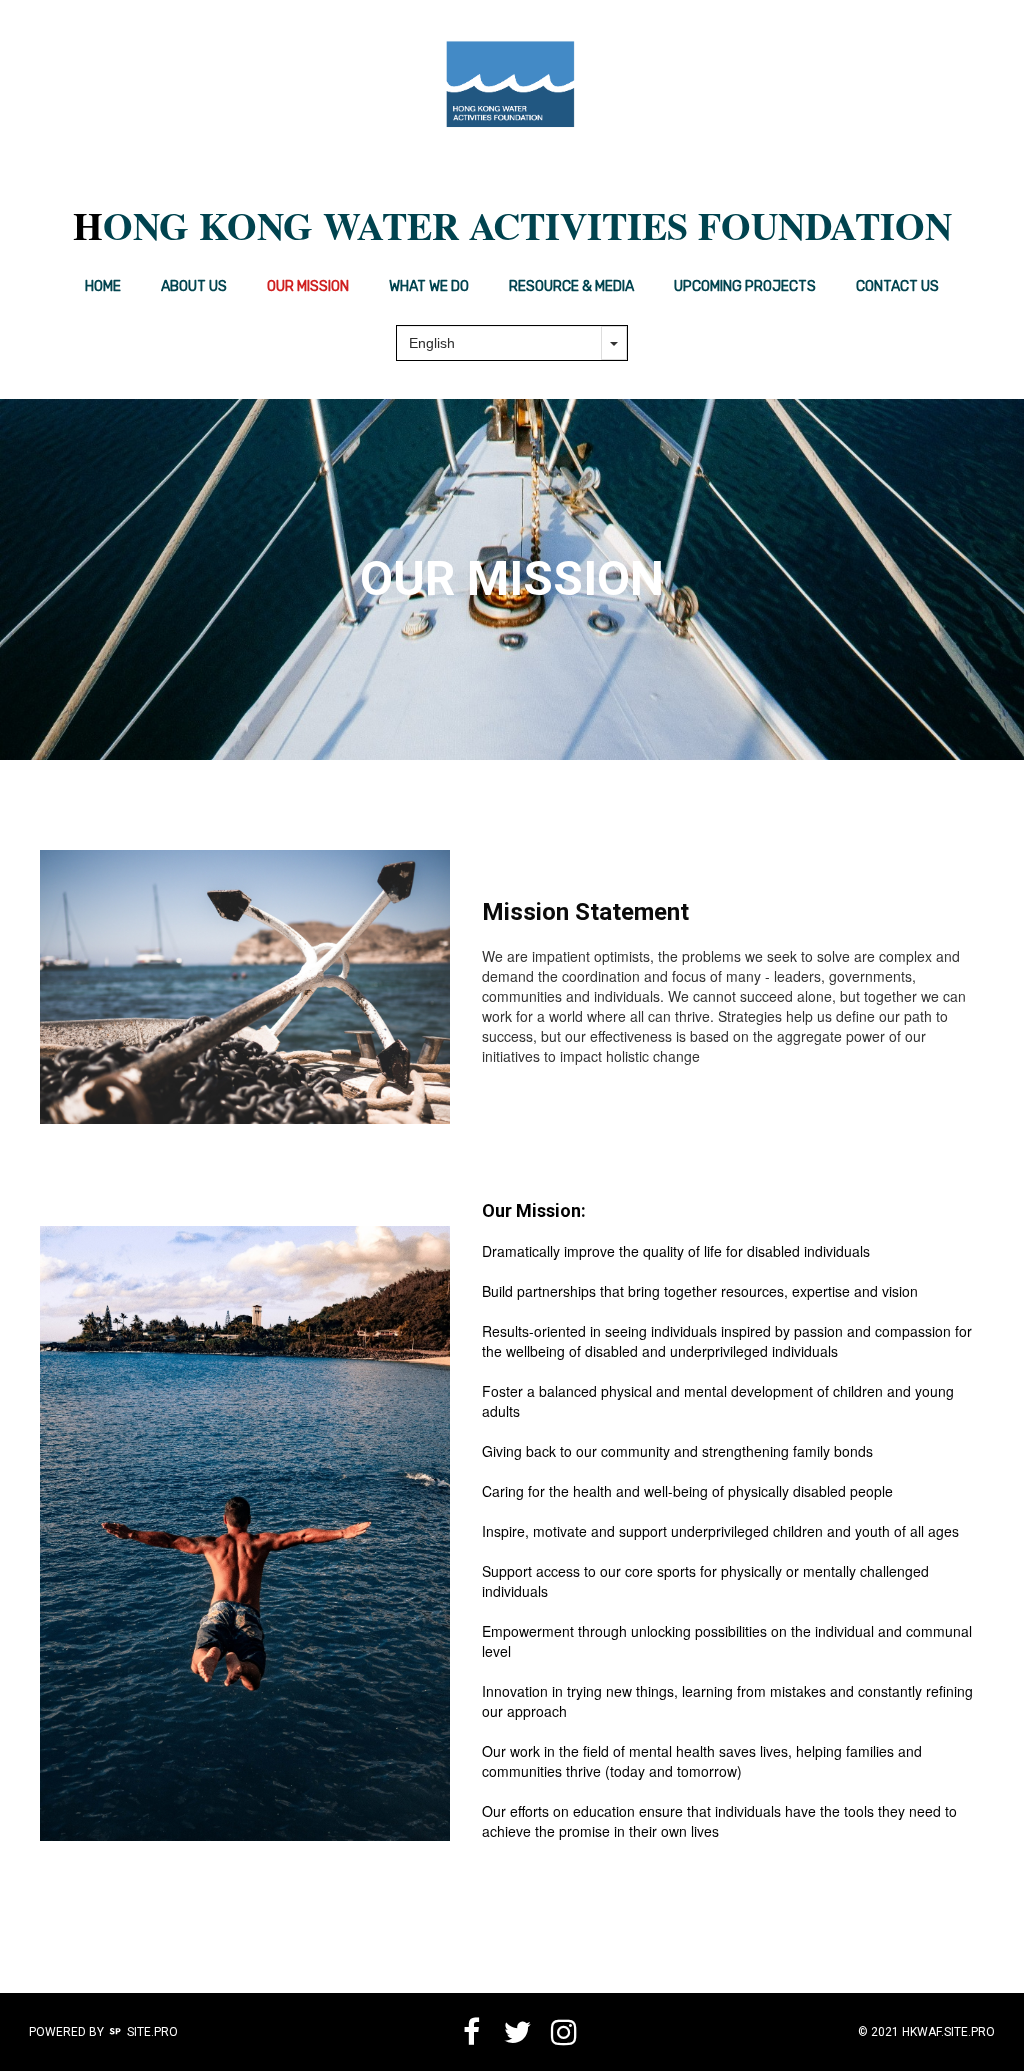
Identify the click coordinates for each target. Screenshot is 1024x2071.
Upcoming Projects (745, 286)
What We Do (429, 286)
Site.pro (152, 2032)
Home (103, 286)
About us (194, 286)
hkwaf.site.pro (948, 2032)
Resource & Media (571, 286)
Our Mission (308, 286)
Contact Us (897, 286)
